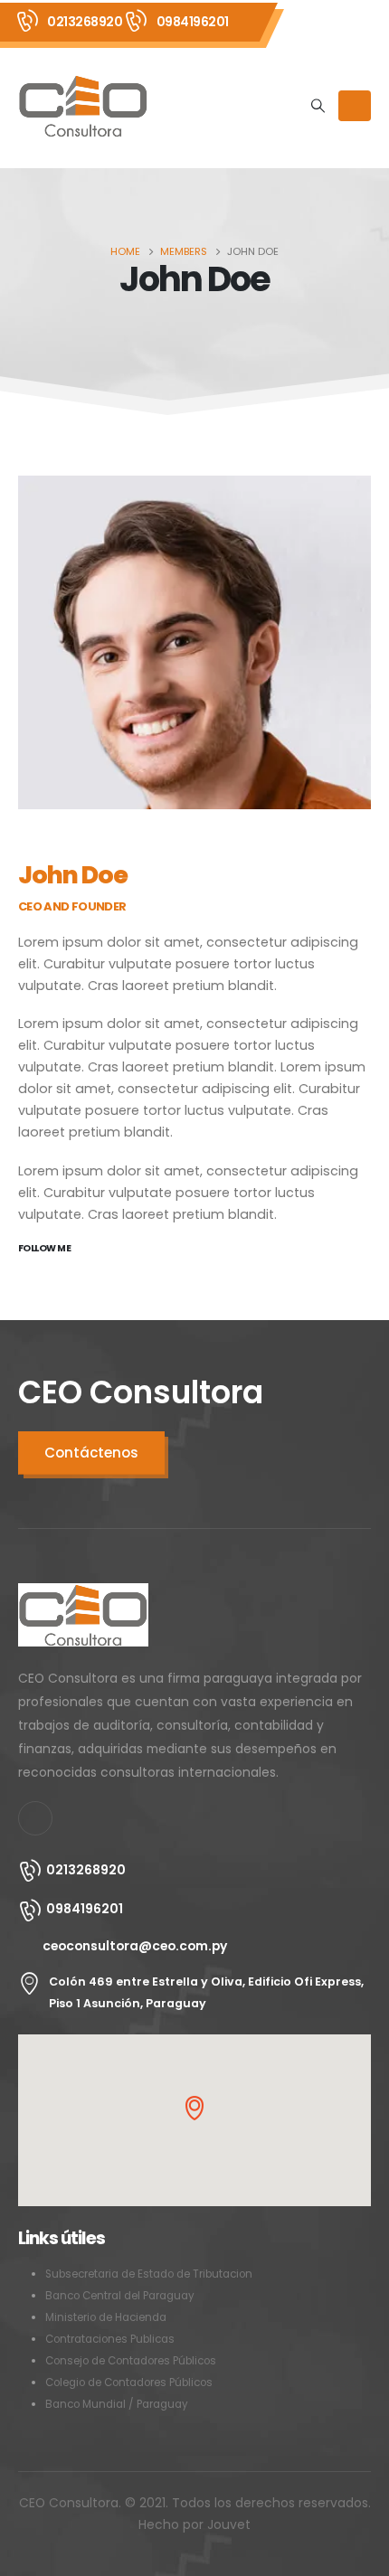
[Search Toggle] (318, 106)
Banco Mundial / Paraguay (117, 2404)
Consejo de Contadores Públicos (131, 2361)
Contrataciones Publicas (110, 2339)
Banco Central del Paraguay (120, 2296)
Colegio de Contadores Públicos (129, 2383)
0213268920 (85, 22)
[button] (194, 2108)
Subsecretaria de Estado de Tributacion (149, 2274)
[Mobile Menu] (355, 106)
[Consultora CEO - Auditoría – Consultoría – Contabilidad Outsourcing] (83, 106)
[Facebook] (35, 1818)
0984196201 (193, 22)
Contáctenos (91, 1453)
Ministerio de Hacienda (106, 2317)
